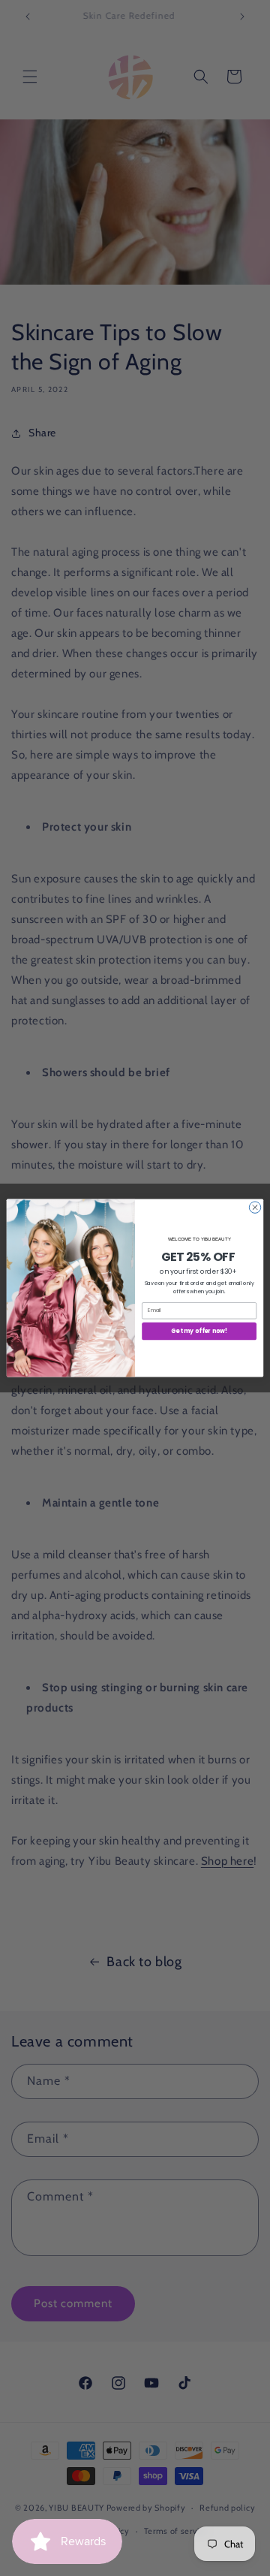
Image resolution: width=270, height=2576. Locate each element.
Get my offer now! (199, 1331)
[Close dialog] (255, 1207)
